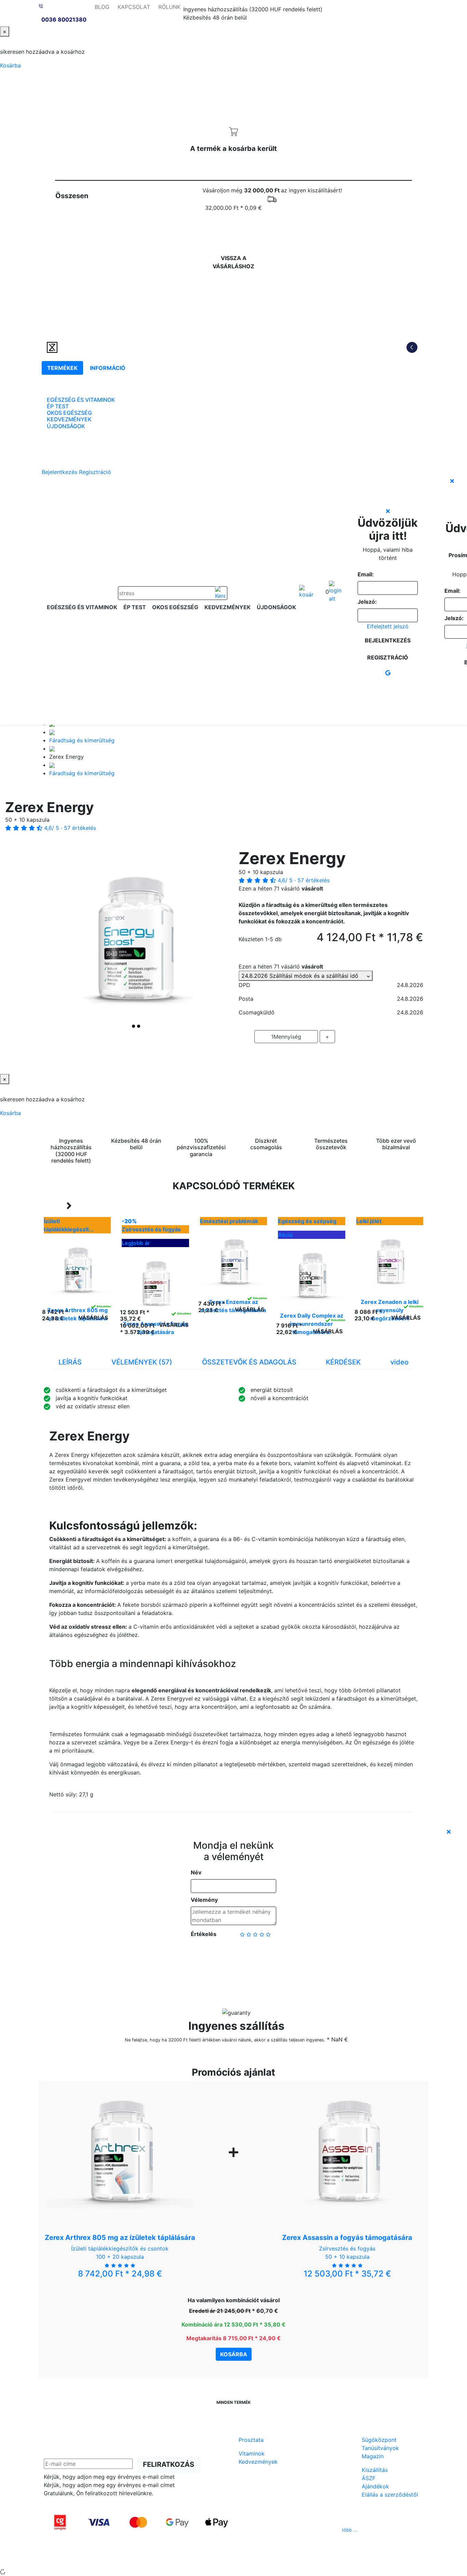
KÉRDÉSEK (343, 1362)
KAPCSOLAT (134, 7)
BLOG (102, 7)
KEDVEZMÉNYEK (69, 419)
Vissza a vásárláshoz (233, 262)
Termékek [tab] (62, 368)
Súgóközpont (379, 2440)
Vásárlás (93, 1318)
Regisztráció (95, 472)
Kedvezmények (258, 2462)
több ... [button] (350, 2530)
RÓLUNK (169, 7)
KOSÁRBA (331, 1056)
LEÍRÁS (70, 1362)
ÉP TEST (58, 406)
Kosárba (10, 65)
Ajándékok (375, 2486)
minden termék (233, 2402)
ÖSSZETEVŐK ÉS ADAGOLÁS (249, 1362)
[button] (58, 941)
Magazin (373, 2456)
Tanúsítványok (380, 2448)
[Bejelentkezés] (335, 592)
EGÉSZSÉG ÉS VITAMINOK (81, 400)
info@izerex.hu (285, 2530)
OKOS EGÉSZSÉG (69, 413)
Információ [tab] (108, 368)
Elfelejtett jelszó (388, 626)
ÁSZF (369, 2478)
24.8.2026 (304, 976)
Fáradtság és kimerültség (82, 740)
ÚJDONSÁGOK (66, 426)
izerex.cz (233, 2559)
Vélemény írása (234, 1956)
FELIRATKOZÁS (169, 2464)
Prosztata (251, 2440)
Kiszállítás (375, 2470)
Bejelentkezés (59, 472)
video (399, 1362)
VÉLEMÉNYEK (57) (142, 1362)
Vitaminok (252, 2453)
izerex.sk (210, 2559)
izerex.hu (258, 2559)
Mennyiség (286, 1037)
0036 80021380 (64, 20)
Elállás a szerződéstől (390, 2495)
